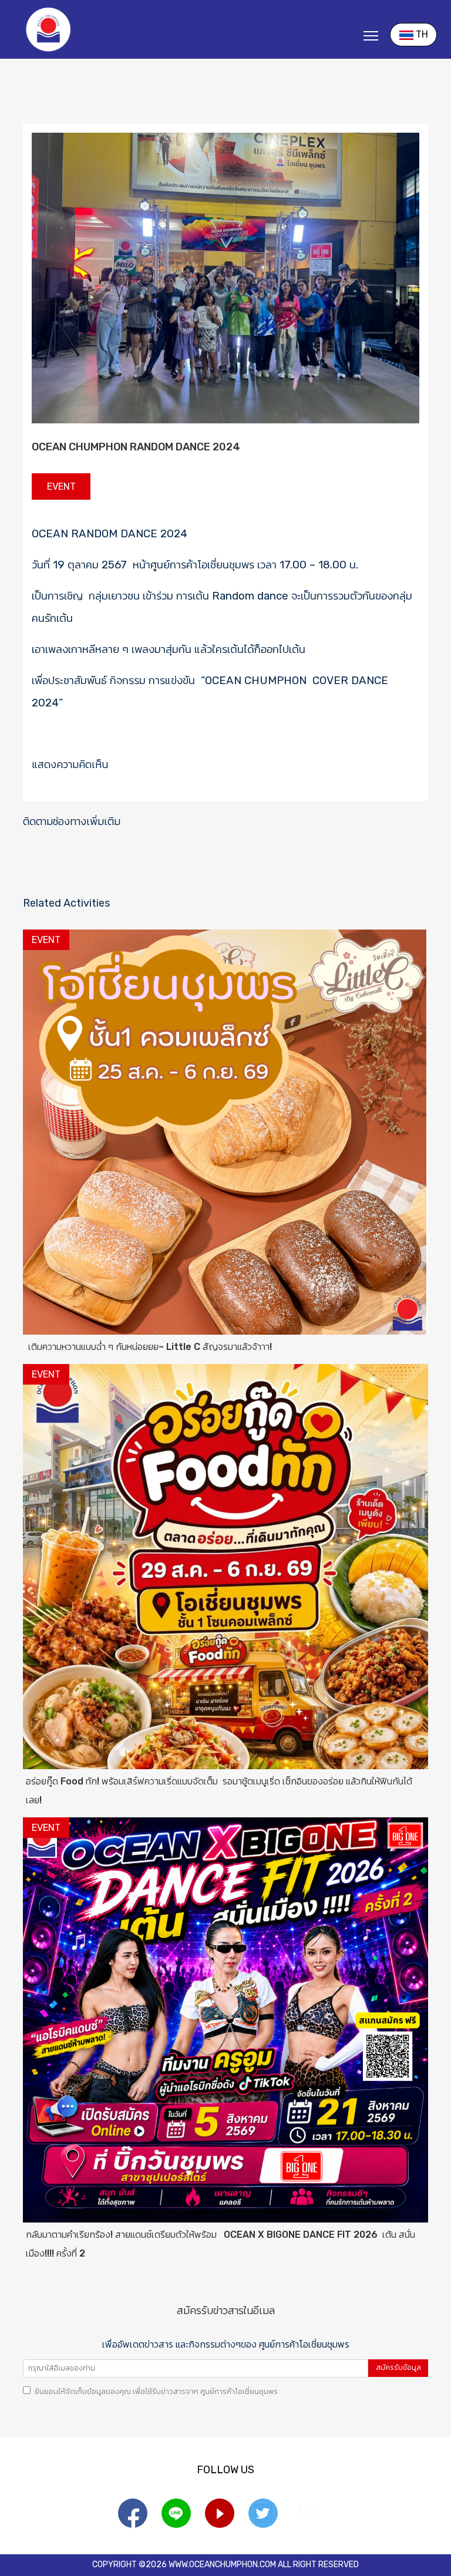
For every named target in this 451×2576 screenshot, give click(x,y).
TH (421, 34)
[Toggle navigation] (377, 37)
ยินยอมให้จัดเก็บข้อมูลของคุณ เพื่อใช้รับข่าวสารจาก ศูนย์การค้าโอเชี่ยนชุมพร (156, 2391)
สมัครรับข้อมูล (398, 2368)
